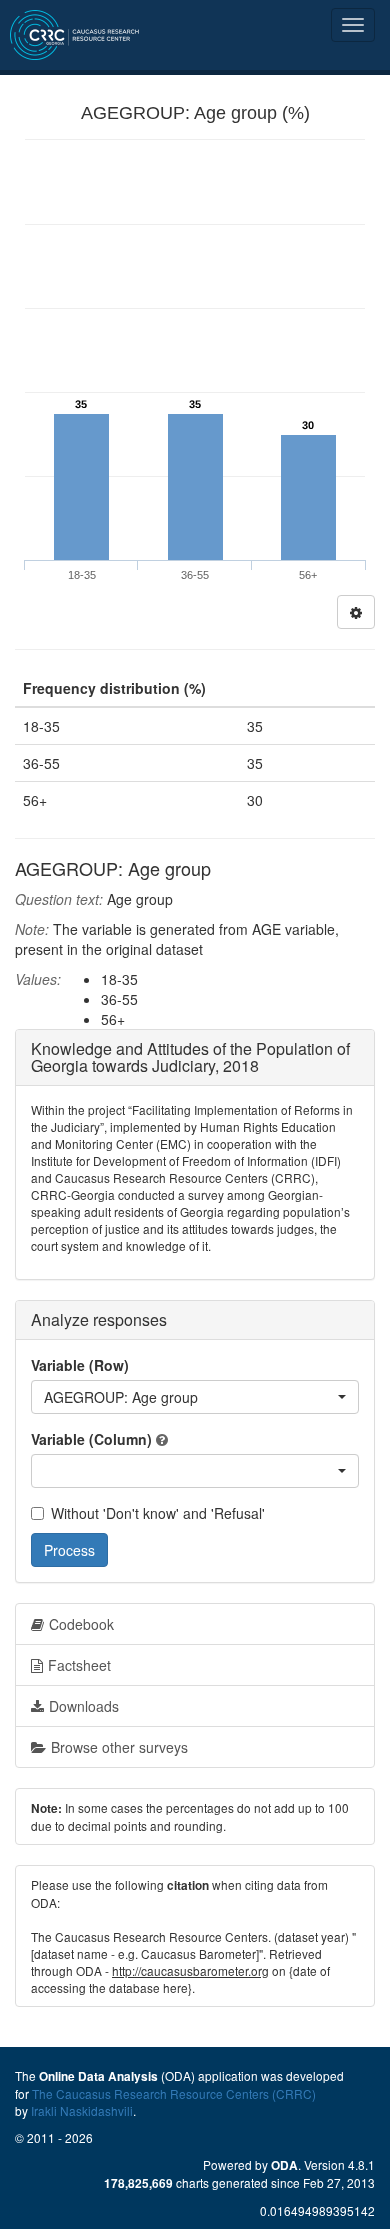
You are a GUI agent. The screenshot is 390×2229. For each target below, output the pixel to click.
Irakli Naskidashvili (82, 2110)
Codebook (81, 1624)
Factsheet (79, 1665)
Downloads (84, 1706)
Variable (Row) (80, 1365)
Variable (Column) (91, 1439)
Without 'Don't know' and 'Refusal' (158, 1513)
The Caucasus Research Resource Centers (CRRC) (174, 2093)
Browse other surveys (119, 1747)
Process (69, 1550)
